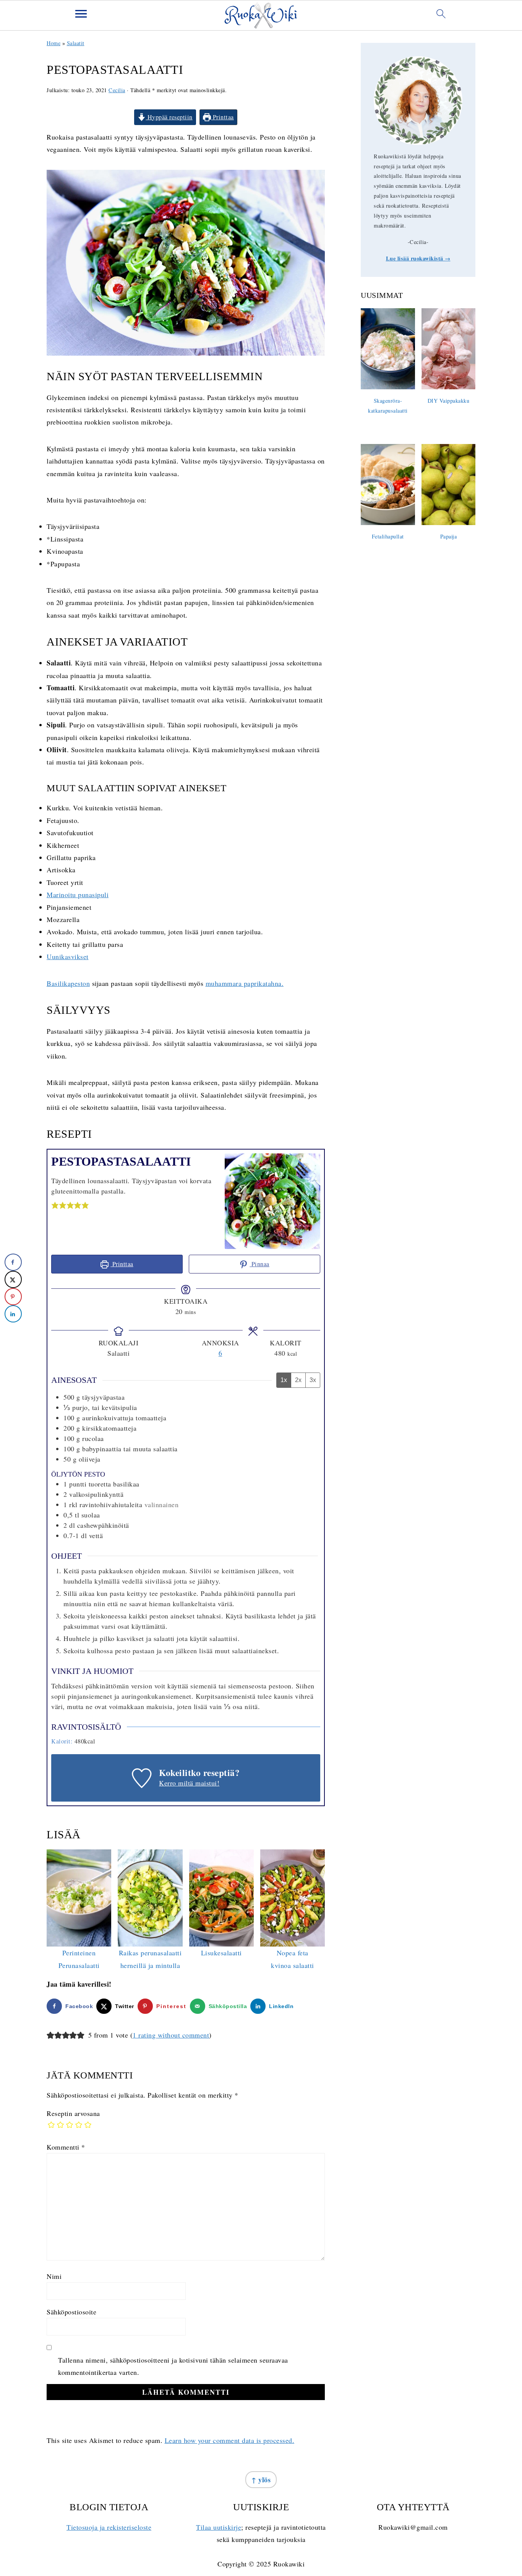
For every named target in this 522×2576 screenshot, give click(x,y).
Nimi (54, 2276)
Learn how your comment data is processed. (230, 2440)
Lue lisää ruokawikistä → (418, 258)
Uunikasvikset (68, 956)
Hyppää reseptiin (169, 117)
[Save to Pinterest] (13, 1297)
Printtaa (222, 117)
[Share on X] (13, 1279)
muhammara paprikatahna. (245, 983)
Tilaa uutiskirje (219, 2527)
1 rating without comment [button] (171, 2035)
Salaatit (76, 43)
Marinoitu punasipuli (78, 894)
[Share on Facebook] (13, 1262)
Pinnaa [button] (259, 1264)
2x (298, 1380)
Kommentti (66, 2147)
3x (313, 1380)
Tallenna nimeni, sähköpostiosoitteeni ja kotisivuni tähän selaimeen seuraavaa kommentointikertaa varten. (173, 2366)
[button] (55, 1205)
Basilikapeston (68, 983)
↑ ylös (261, 2480)
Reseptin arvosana (73, 2113)
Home (53, 43)
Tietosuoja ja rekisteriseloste (109, 2527)
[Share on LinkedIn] (13, 1314)
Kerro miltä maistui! (189, 1783)
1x (284, 1380)
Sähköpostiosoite (71, 2312)
